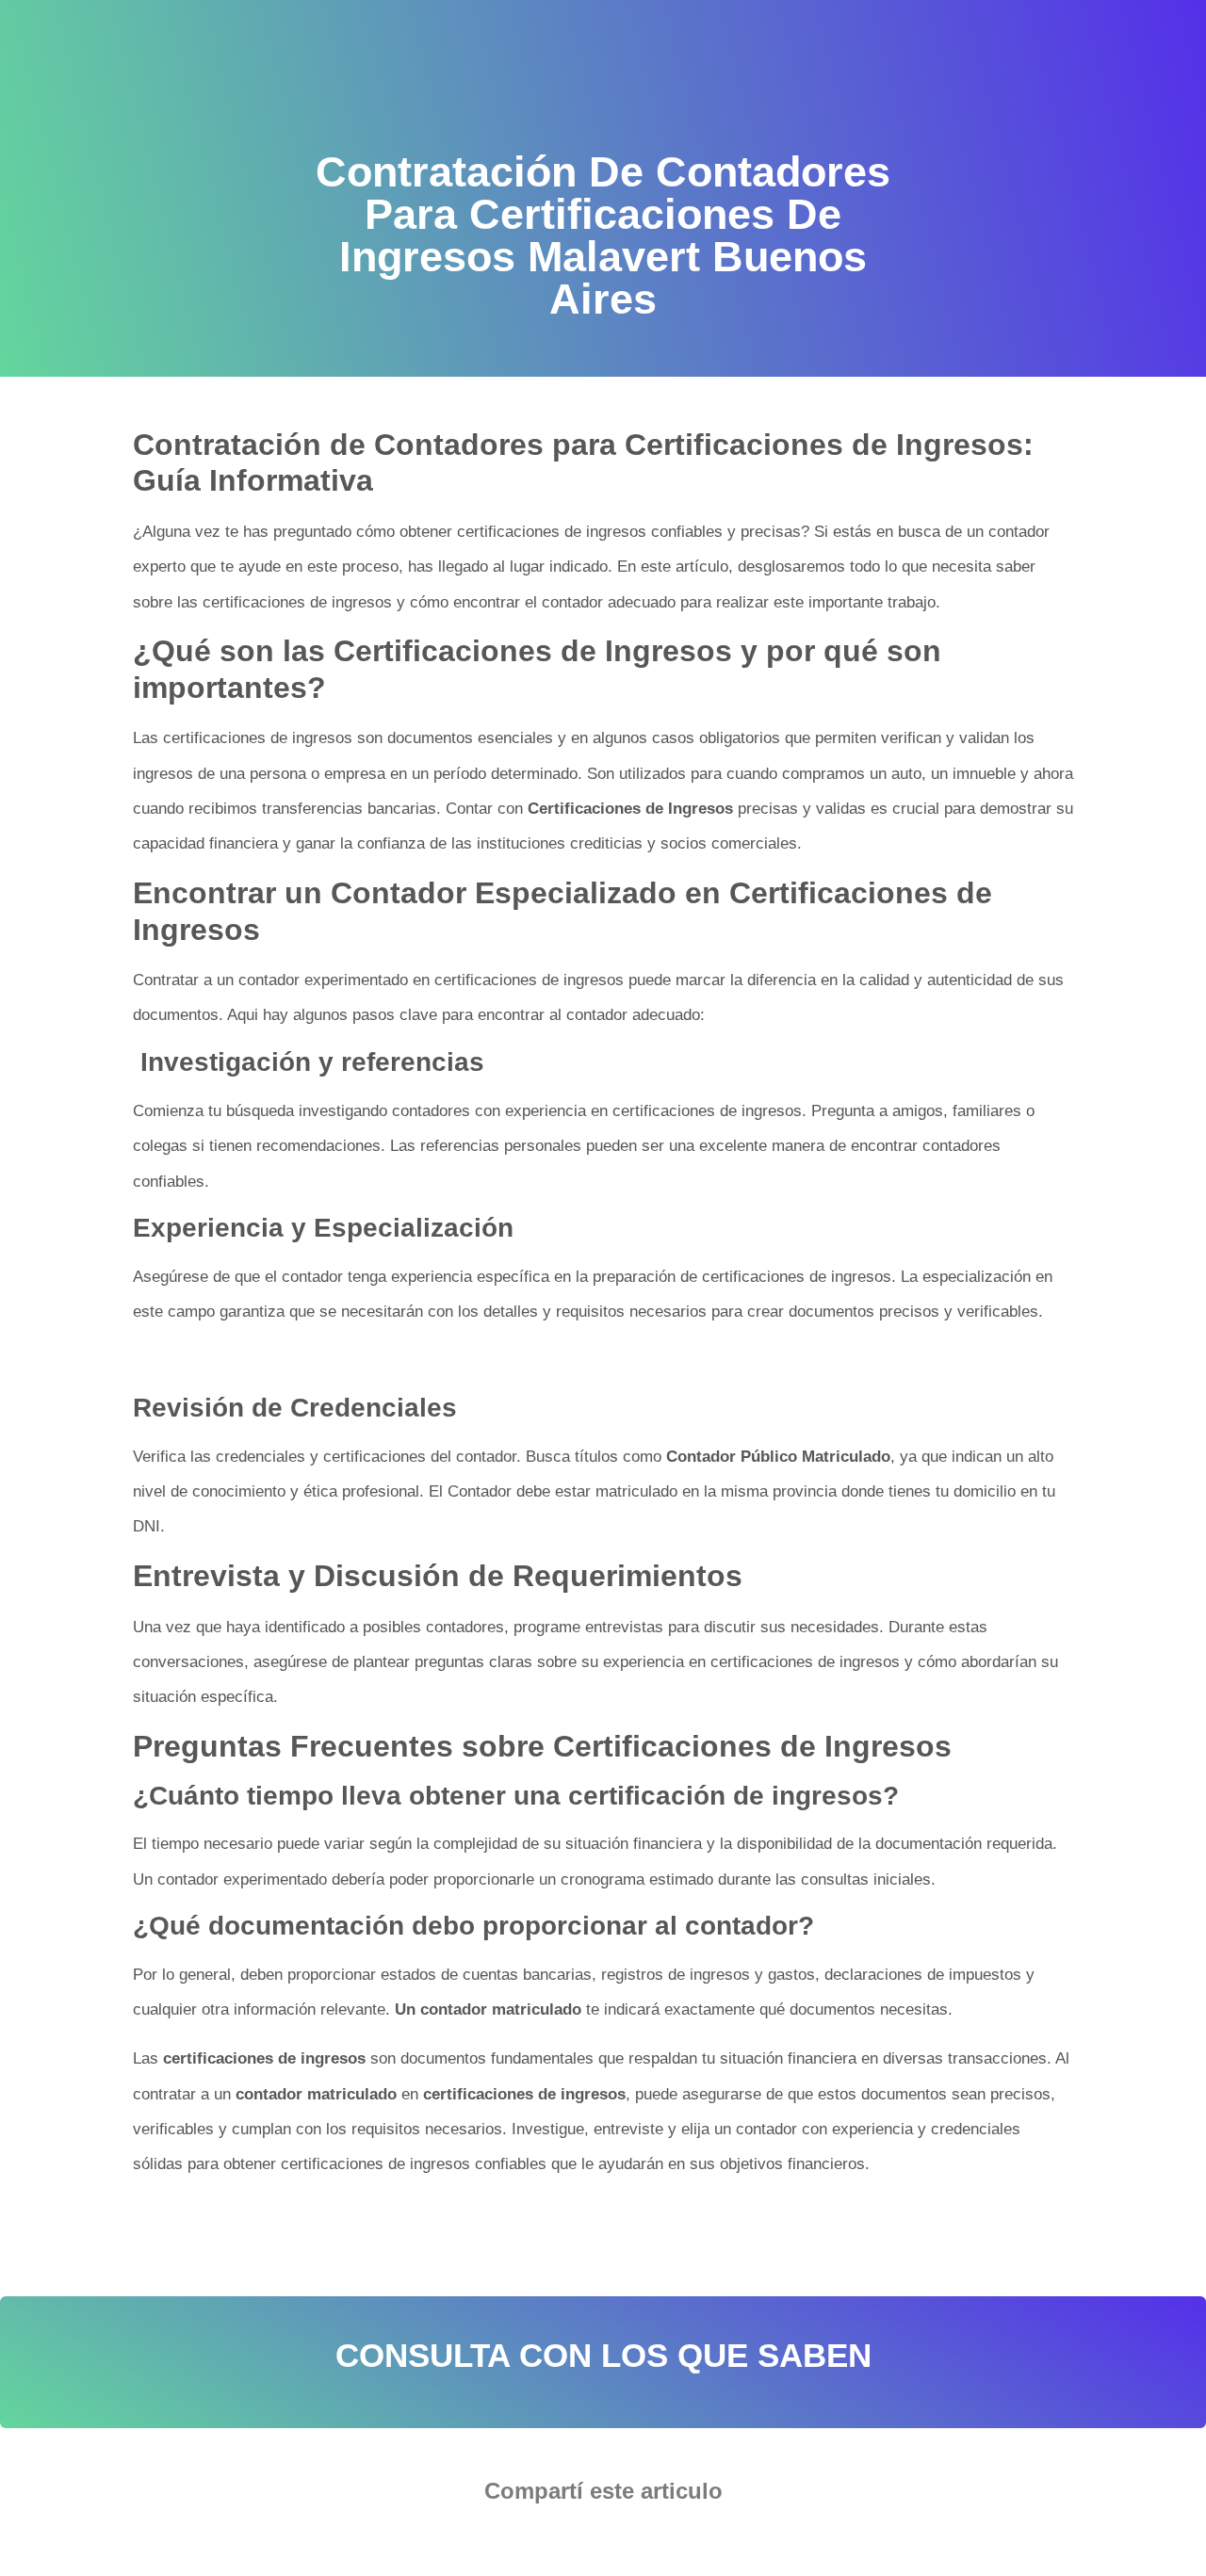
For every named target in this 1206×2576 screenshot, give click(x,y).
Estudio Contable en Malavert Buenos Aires (459, 2244)
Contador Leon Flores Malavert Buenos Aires (610, 2224)
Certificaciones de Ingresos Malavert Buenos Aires (318, 2224)
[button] (546, 2544)
